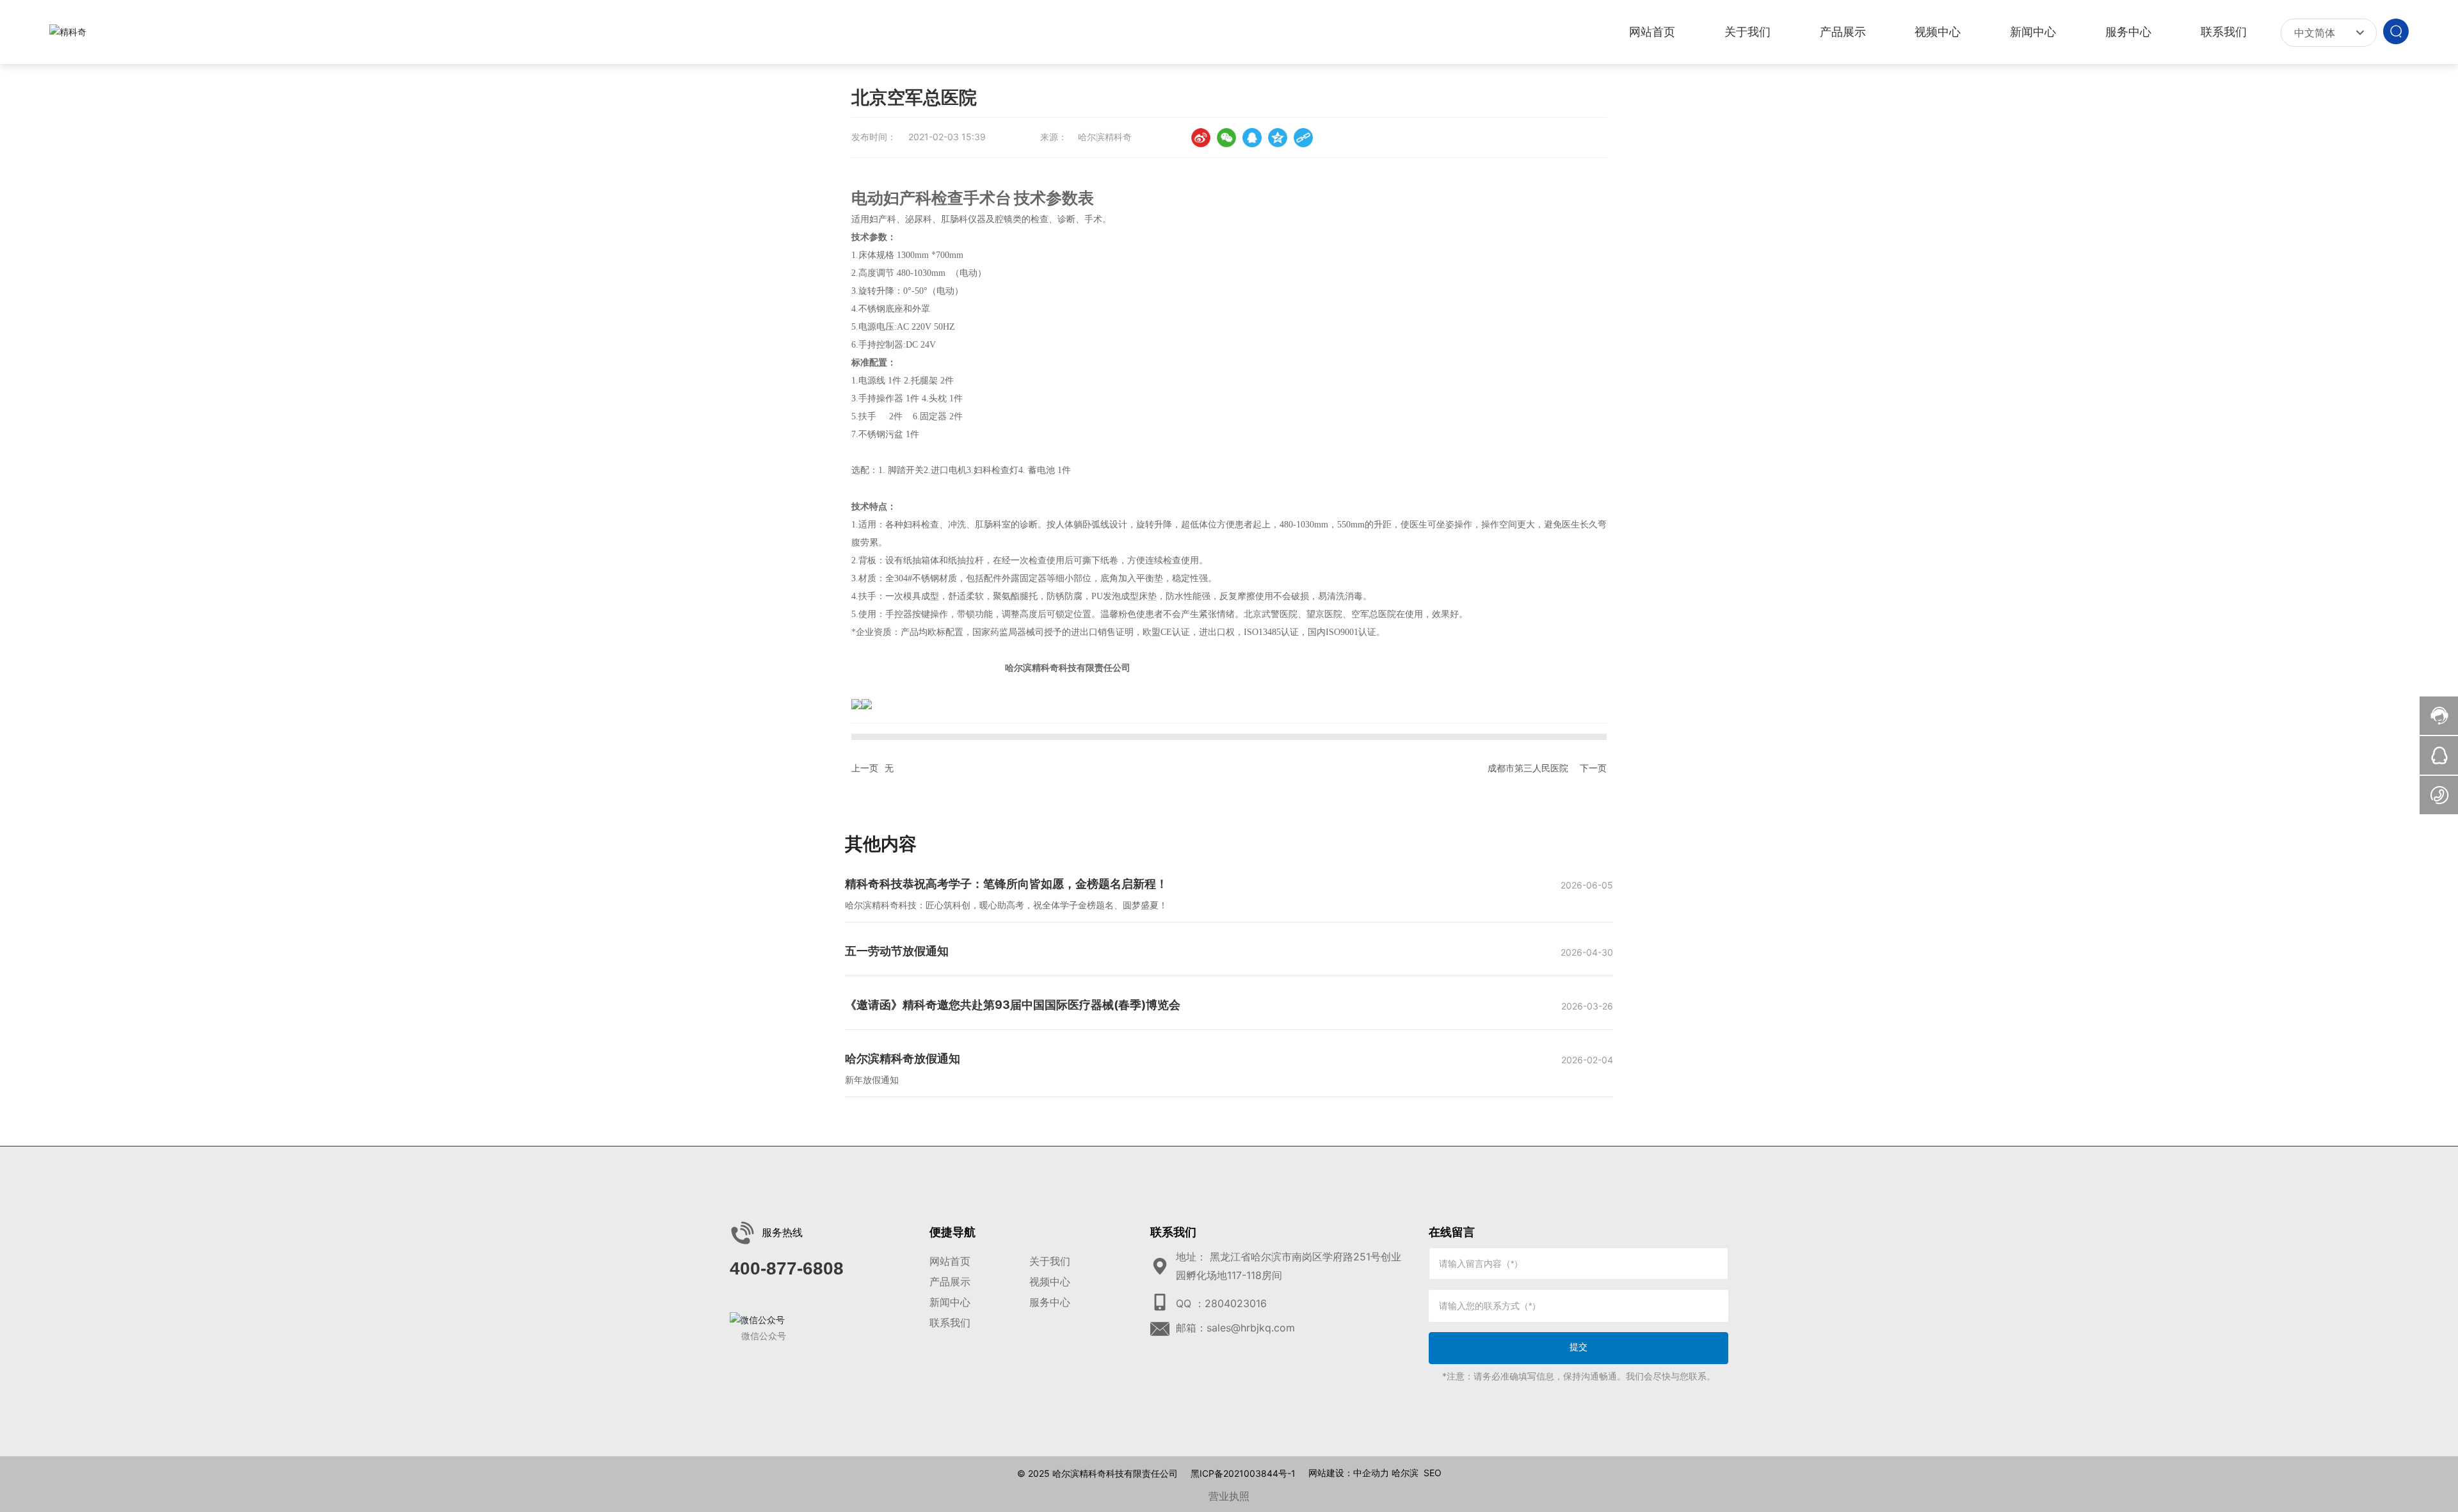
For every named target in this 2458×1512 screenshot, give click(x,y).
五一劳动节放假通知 (897, 951)
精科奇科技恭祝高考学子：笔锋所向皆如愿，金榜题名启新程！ (1006, 884)
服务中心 (1050, 1302)
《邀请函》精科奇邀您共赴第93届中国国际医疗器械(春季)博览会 (1013, 1005)
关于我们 (1050, 1261)
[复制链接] (1303, 138)
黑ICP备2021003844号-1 (1243, 1474)
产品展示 (950, 1282)
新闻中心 (950, 1302)
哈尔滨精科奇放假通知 (903, 1058)
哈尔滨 (1405, 1473)
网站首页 (950, 1261)
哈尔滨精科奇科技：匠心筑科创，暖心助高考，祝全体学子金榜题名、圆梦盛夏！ (1006, 905)
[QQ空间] (1278, 138)
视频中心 (1050, 1282)
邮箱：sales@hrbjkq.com (1235, 1328)
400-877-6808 (787, 1268)
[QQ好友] (1252, 138)
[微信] (1226, 138)
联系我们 (950, 1323)
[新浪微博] (1201, 138)
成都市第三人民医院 (1528, 768)
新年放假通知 (872, 1080)
